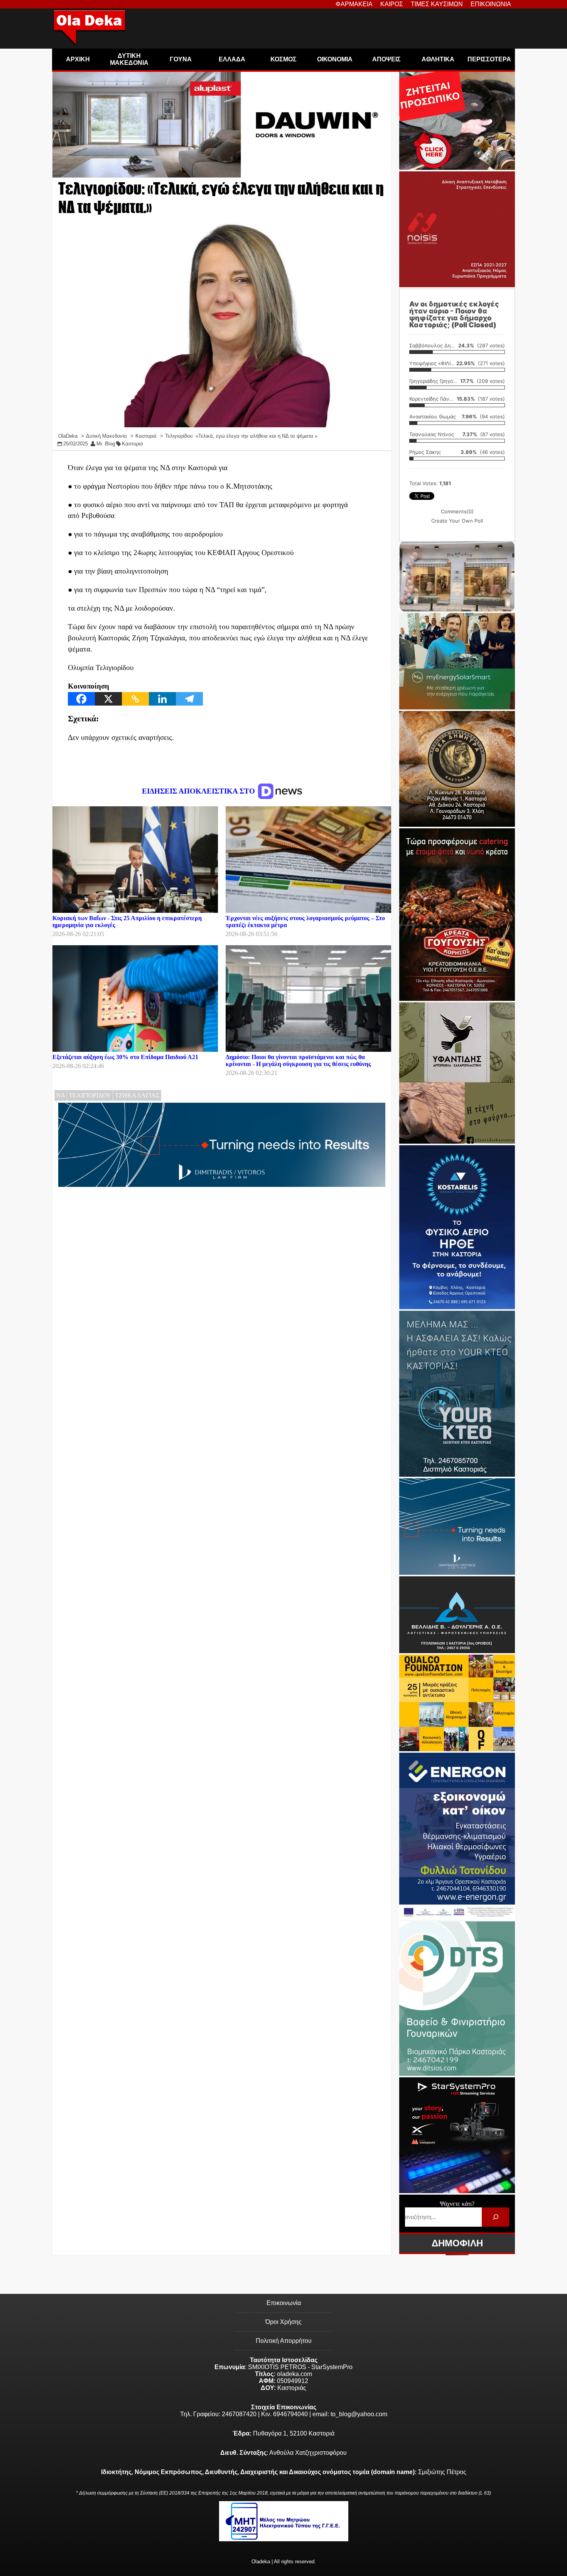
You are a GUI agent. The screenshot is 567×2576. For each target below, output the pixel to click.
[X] (108, 699)
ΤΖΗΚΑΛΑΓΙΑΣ (137, 1095)
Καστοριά (132, 444)
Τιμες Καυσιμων (437, 4)
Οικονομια (335, 59)
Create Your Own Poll (457, 521)
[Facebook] (81, 699)
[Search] (495, 2217)
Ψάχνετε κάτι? (457, 2204)
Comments (457, 511)
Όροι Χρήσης (283, 2322)
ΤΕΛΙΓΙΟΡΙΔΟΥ (90, 1095)
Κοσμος (283, 59)
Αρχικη (78, 59)
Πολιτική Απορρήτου (284, 2341)
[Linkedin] (162, 699)
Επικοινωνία (284, 2303)
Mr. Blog (106, 444)
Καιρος (392, 4)
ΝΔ (61, 1095)
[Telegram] (189, 699)
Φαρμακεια (354, 4)
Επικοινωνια (491, 4)
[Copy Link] (135, 699)
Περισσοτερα (489, 59)
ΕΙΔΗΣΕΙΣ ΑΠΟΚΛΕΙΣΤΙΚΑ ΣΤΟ (199, 791)
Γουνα (181, 59)
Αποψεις (386, 59)
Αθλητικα (438, 59)
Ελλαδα (232, 59)
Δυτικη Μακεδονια (129, 59)
